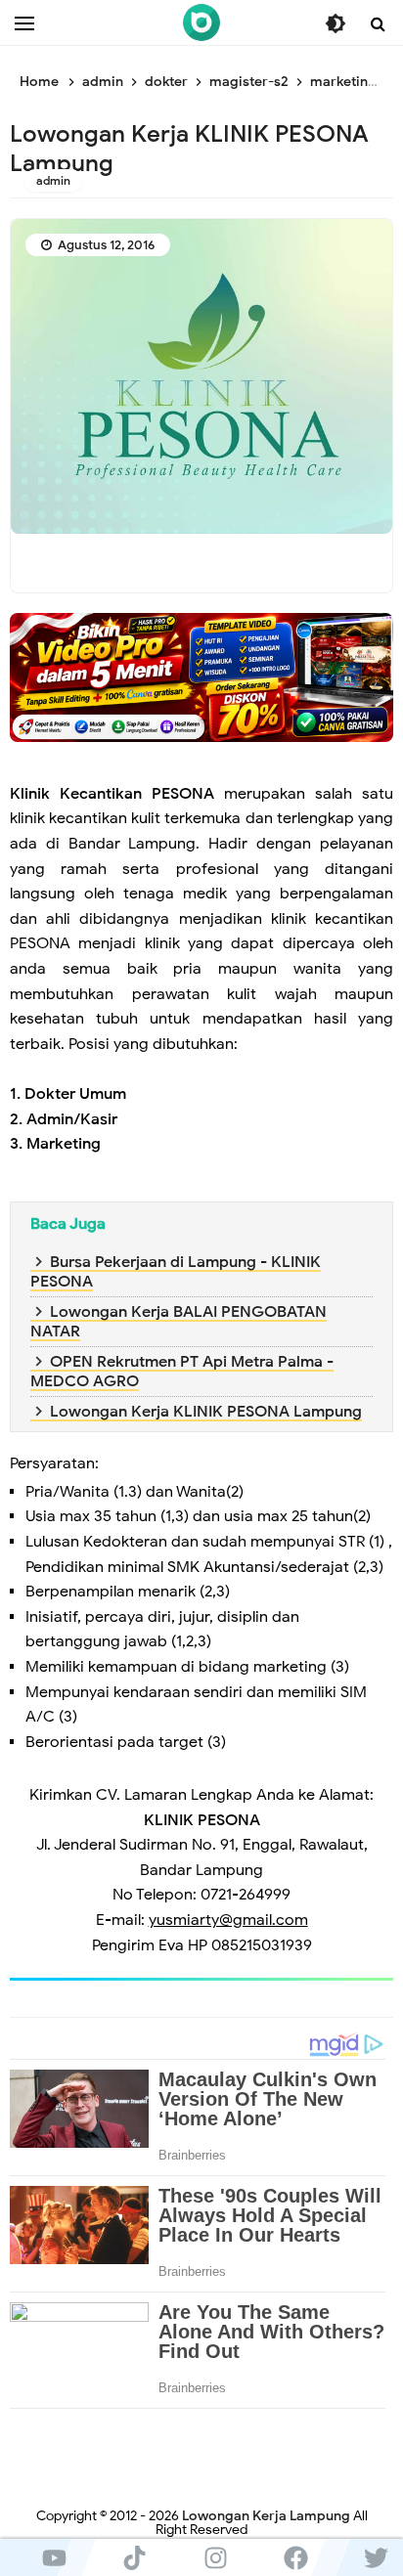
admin (53, 180)
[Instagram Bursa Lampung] (215, 2557)
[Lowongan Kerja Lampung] (201, 22)
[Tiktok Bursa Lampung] (134, 2557)
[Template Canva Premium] (201, 677)
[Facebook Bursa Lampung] (295, 2557)
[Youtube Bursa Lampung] (54, 2557)
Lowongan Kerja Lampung (266, 2516)
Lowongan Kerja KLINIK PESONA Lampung (206, 1412)
